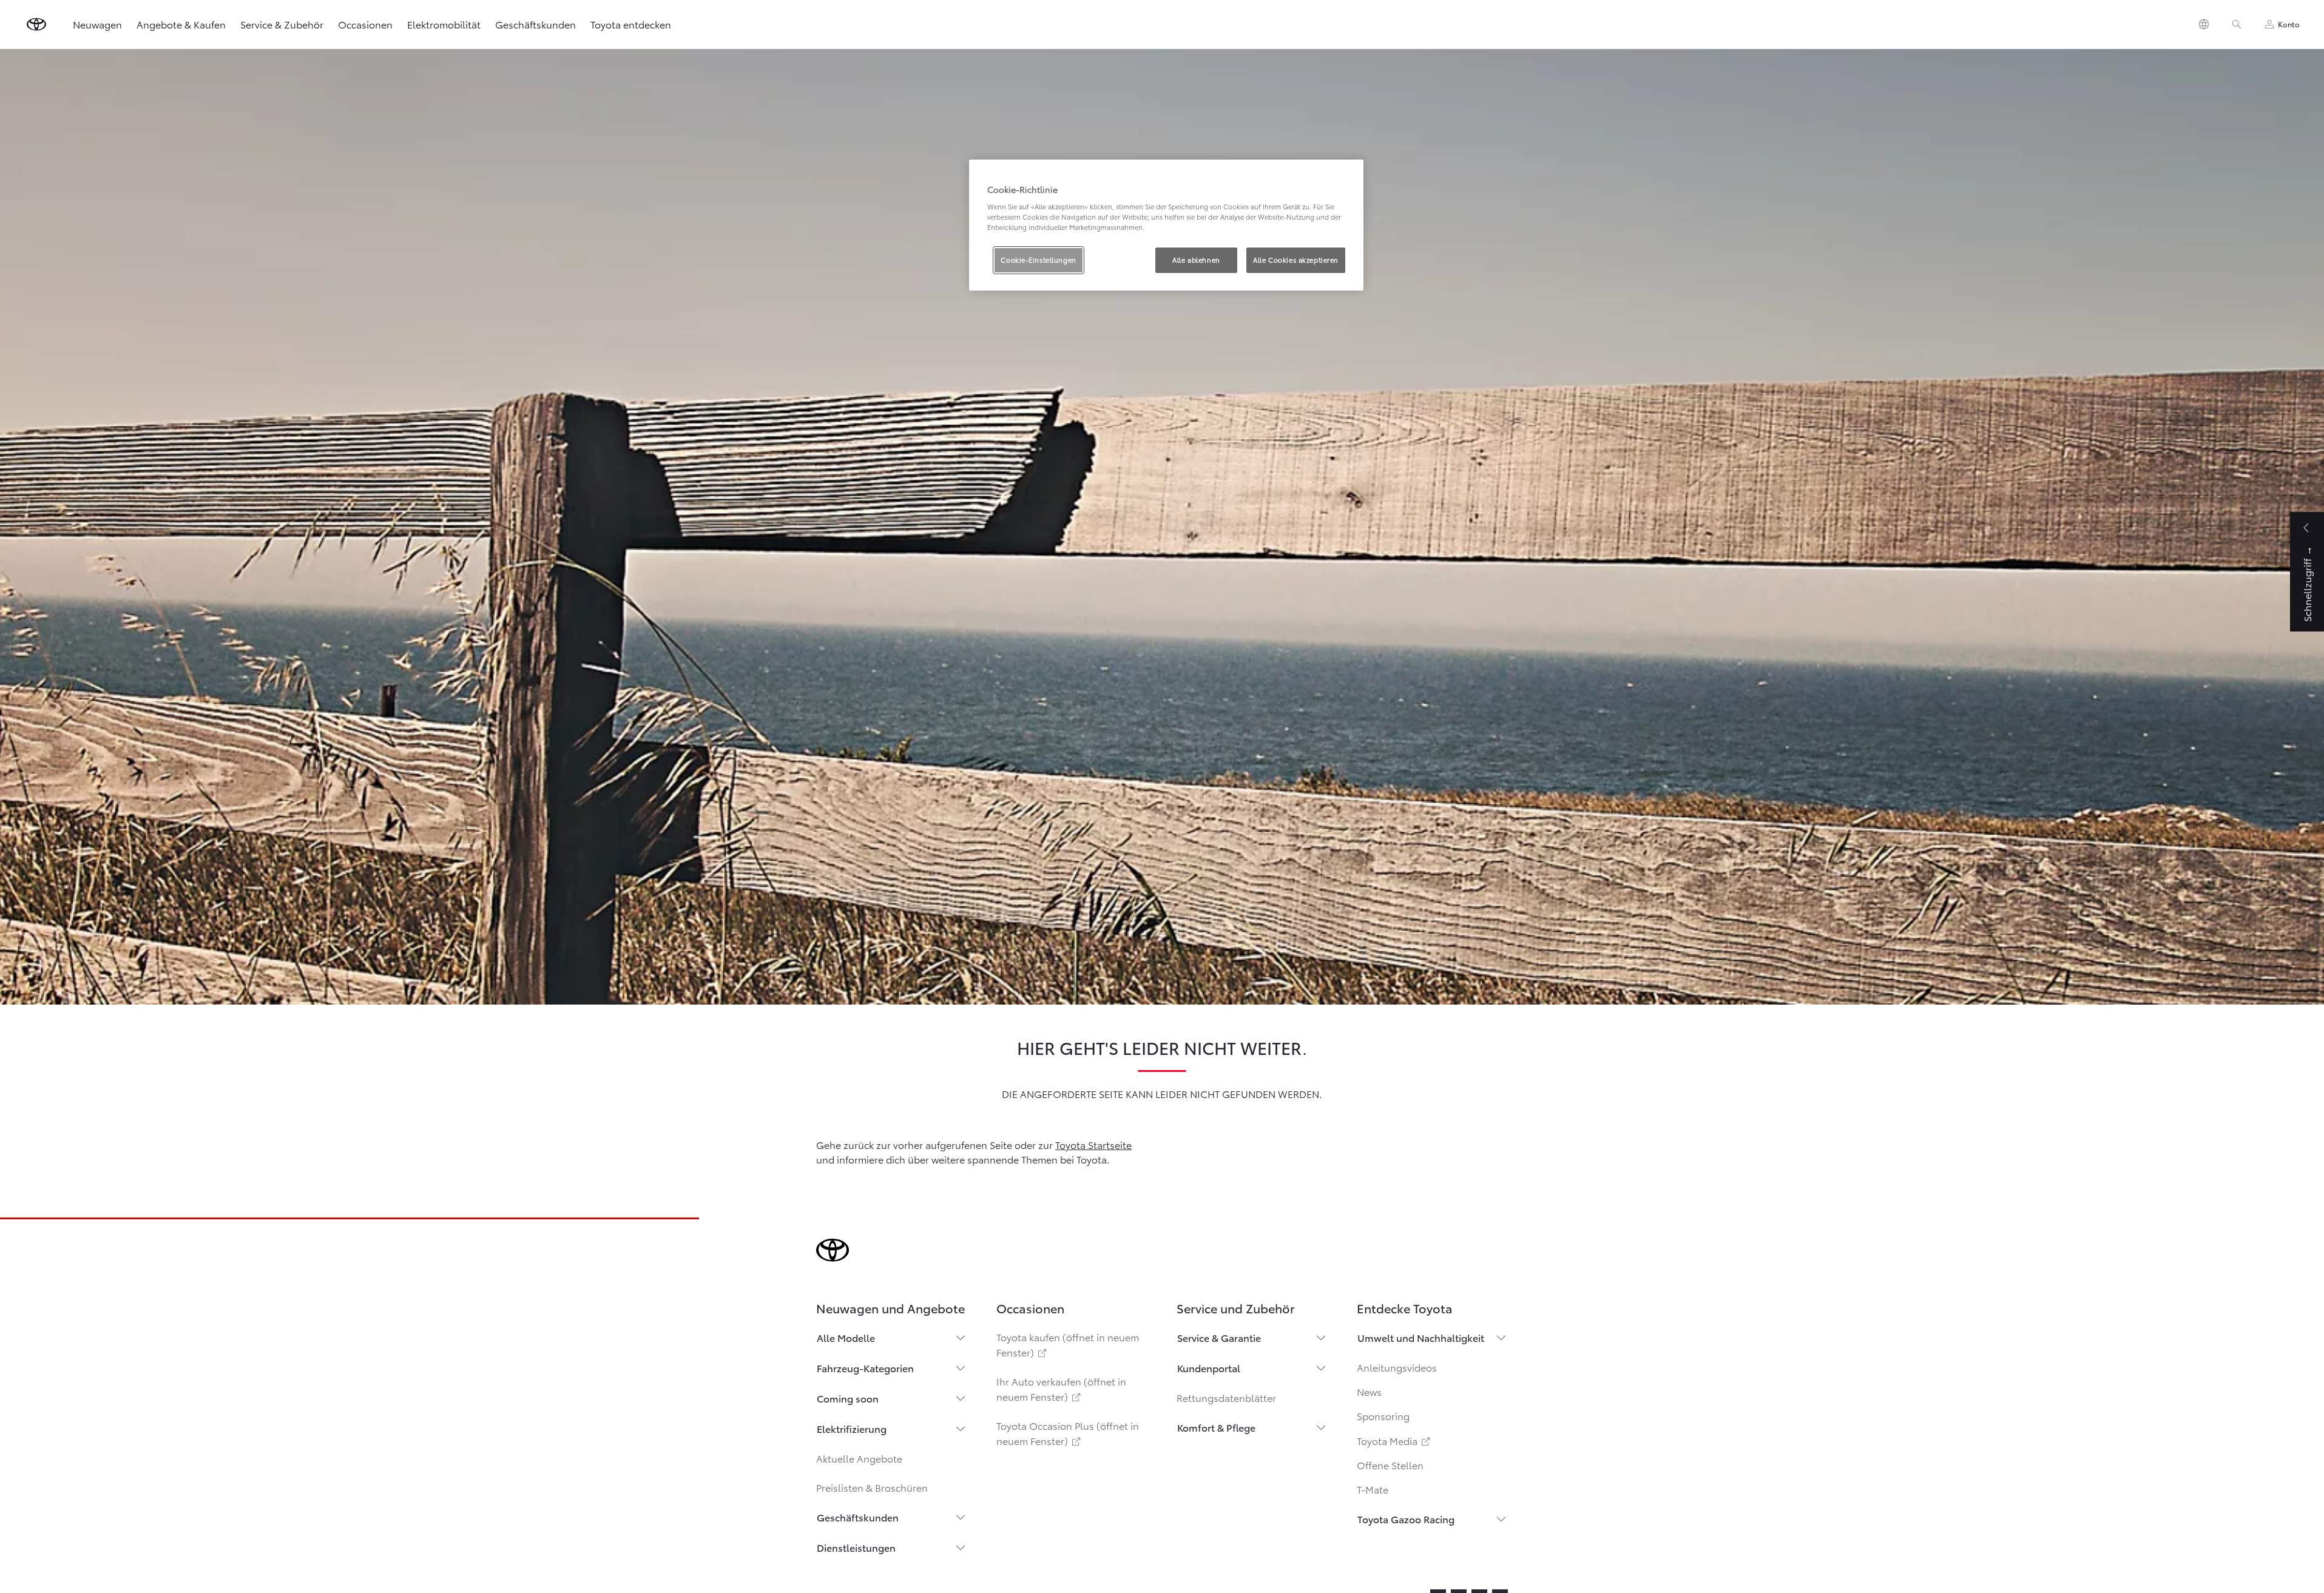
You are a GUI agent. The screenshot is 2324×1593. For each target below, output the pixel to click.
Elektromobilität (444, 24)
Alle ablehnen (1196, 260)
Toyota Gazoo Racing (1406, 1519)
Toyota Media (1394, 1440)
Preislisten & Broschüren (872, 1487)
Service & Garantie (1219, 1337)
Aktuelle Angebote (859, 1458)
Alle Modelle (846, 1337)
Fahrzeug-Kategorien (865, 1368)
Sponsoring (1383, 1416)
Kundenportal (1209, 1368)
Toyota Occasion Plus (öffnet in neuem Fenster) (1068, 1433)
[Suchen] (2237, 24)
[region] (1166, 225)
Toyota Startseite (1093, 1144)
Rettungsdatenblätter (1226, 1397)
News (1369, 1391)
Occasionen (365, 24)
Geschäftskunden (535, 24)
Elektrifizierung (852, 1428)
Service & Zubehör (282, 24)
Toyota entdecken (631, 24)
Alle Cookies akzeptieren (1296, 260)
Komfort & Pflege (1216, 1427)
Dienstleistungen (856, 1547)
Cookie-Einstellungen (1038, 260)
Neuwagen (97, 24)
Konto (2289, 24)
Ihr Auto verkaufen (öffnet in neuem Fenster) (1061, 1389)
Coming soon (848, 1398)
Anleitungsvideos (1397, 1367)
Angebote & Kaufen (181, 24)
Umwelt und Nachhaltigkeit (1421, 1337)
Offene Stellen (1390, 1465)
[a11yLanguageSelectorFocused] (2204, 24)
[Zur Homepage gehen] (36, 24)
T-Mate (1373, 1489)
